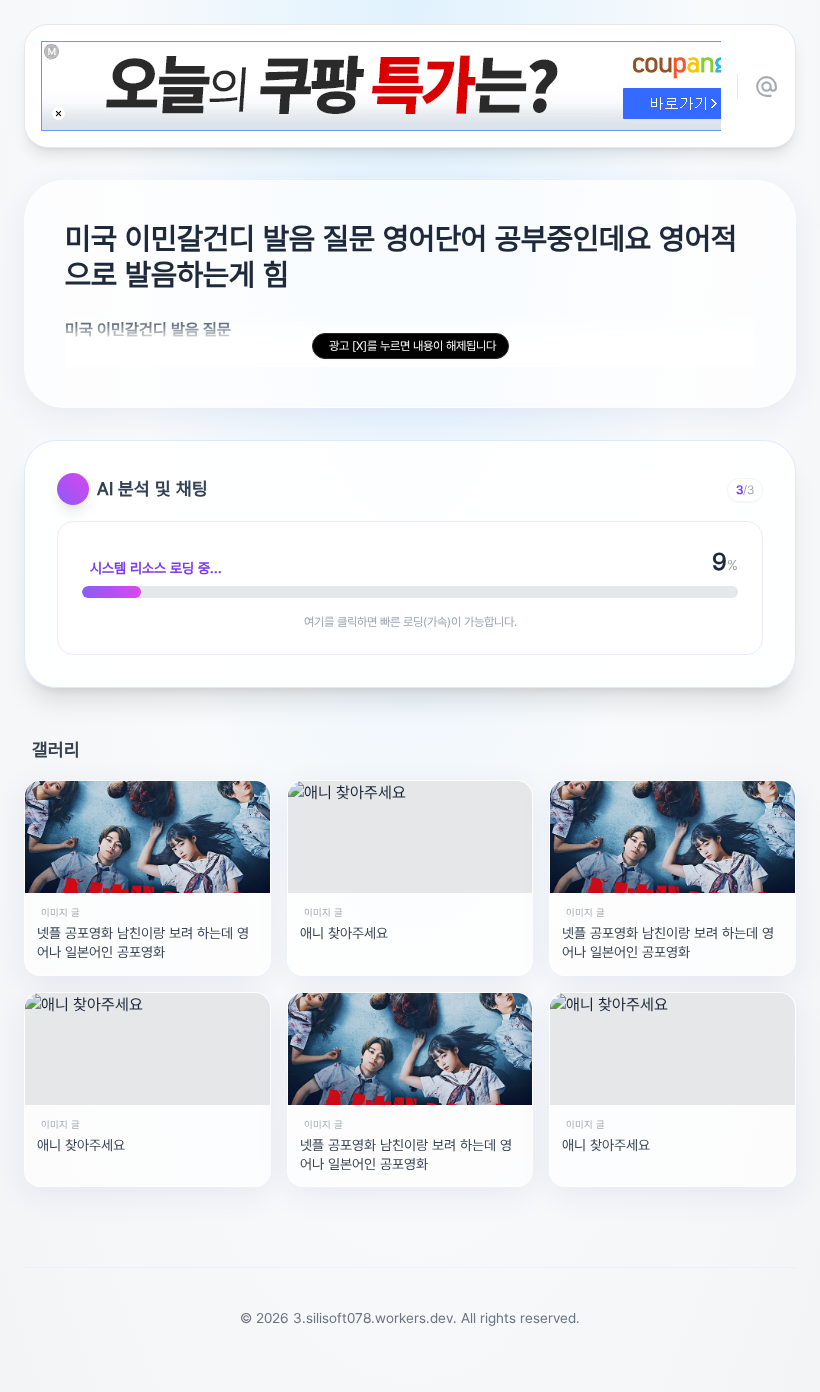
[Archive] (567, 1366)
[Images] (435, 1366)
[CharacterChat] (523, 1366)
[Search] (303, 1366)
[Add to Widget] (613, 1366)
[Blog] (479, 1366)
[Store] (347, 1366)
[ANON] (391, 1366)
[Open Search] (207, 1366)
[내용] (58, 113)
